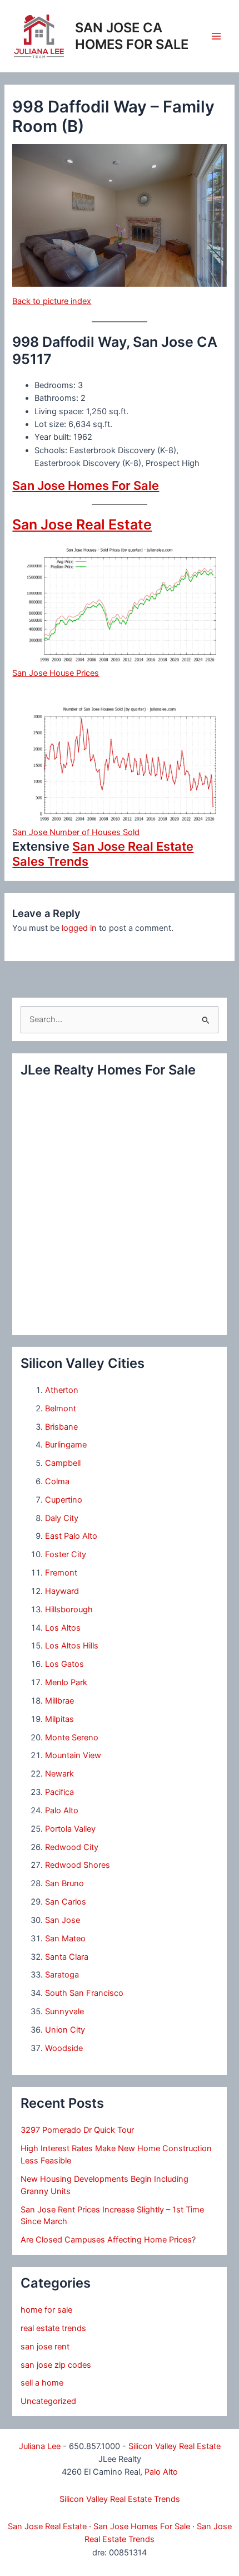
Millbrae (59, 1701)
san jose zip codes (56, 2365)
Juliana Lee (40, 2446)
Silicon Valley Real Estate (175, 2446)
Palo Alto (62, 1810)
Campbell (63, 1463)
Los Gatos (64, 1664)
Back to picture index (52, 301)
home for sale (46, 2310)
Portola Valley (70, 1829)
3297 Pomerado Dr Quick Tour (77, 2130)
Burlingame (66, 1445)
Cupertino (64, 1500)
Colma (57, 1481)
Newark (59, 1774)
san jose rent (45, 2347)
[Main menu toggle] (216, 36)
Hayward (62, 1591)
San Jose (63, 1920)
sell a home (42, 2383)
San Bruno (64, 1883)
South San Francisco (84, 1993)
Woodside (64, 2048)
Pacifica (59, 1792)
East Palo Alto (71, 1536)
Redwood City (72, 1847)
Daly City (62, 1518)
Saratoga (62, 1975)
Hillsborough (69, 1610)
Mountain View (73, 1755)
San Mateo (65, 1939)
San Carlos (66, 1902)
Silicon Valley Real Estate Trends (120, 2499)
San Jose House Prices (56, 673)
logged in (79, 928)
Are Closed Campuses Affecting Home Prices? (108, 2240)
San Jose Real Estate (82, 524)
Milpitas (59, 1719)
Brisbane (61, 1427)
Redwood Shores (78, 1865)
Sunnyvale (64, 2011)
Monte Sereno (72, 1738)
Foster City (66, 1554)
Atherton (62, 1390)
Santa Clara (67, 1957)
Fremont (61, 1573)
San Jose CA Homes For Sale (132, 36)
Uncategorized (48, 2401)
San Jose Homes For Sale (86, 485)
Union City (65, 2030)
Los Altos (63, 1628)
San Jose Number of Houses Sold (76, 832)
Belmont (61, 1409)
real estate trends (53, 2328)
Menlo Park (66, 1682)
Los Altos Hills (72, 1646)
